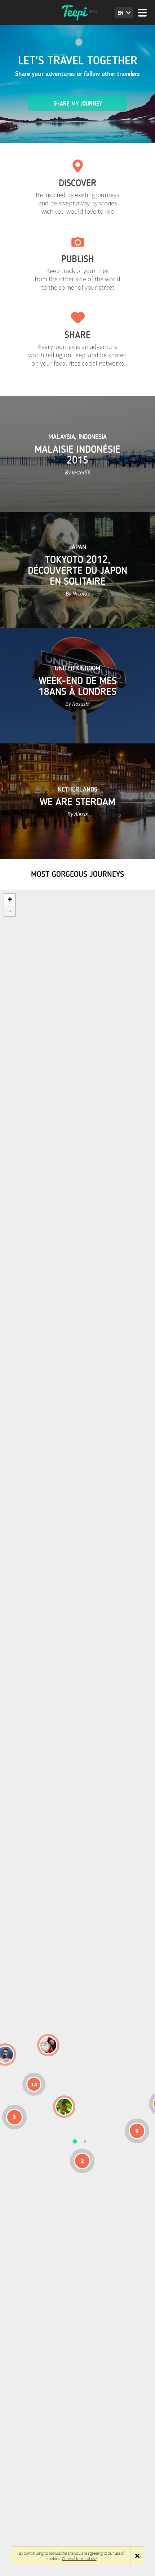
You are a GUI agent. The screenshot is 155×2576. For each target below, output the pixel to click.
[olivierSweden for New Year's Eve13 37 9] (48, 2045)
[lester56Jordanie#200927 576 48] (64, 2107)
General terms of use (79, 2558)
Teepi (77, 13)
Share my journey (78, 104)
